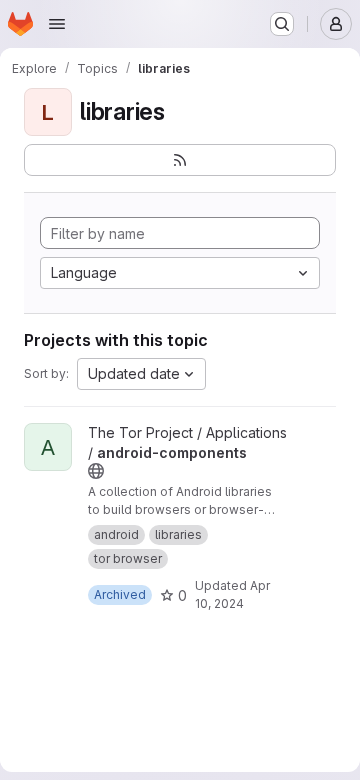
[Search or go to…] (282, 24)
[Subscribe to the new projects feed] (180, 160)
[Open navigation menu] (57, 24)
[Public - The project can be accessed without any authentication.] (96, 471)
